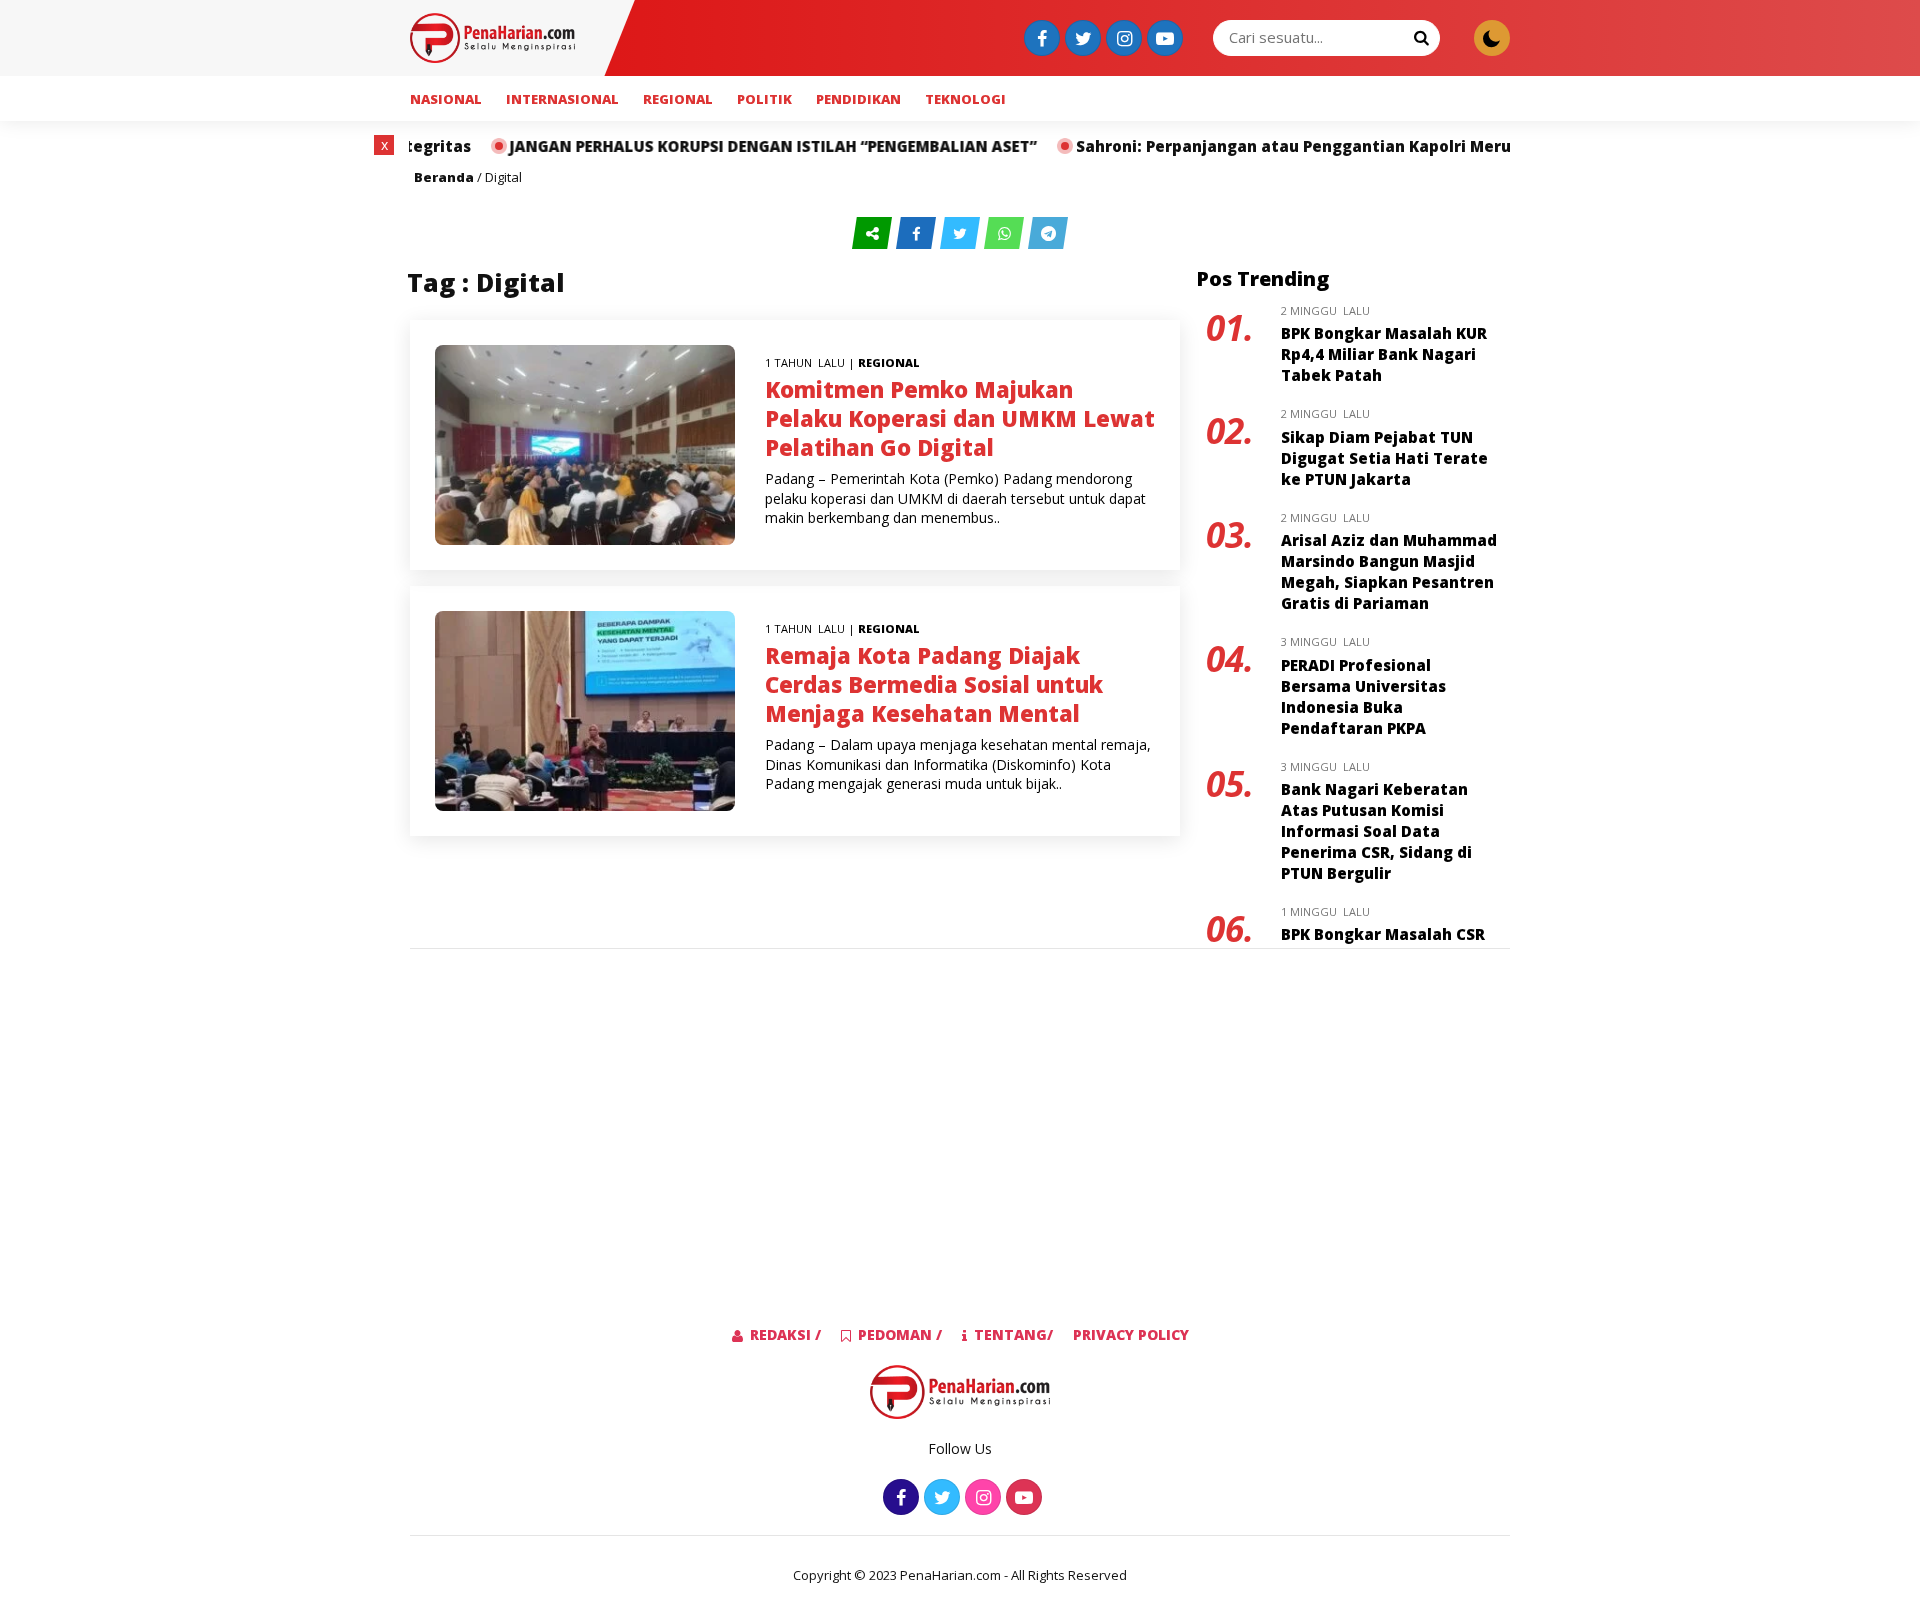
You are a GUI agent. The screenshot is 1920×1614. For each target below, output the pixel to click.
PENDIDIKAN (858, 99)
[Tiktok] (1162, 39)
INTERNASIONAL (562, 99)
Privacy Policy (1131, 1334)
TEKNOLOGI (965, 99)
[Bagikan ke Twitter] (962, 233)
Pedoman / (900, 1334)
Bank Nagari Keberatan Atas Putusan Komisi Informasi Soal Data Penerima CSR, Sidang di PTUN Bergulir (1376, 831)
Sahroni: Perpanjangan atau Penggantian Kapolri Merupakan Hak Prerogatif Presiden (1335, 146)
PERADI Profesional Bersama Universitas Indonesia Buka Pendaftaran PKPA (1363, 696)
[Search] (1421, 37)
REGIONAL (678, 99)
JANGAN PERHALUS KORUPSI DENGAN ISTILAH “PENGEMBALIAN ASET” (692, 146)
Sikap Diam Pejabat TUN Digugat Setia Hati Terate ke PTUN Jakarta (1384, 458)
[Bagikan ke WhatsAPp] (1006, 233)
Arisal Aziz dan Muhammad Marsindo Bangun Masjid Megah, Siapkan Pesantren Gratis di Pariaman (1389, 571)
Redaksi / (785, 1334)
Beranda (444, 177)
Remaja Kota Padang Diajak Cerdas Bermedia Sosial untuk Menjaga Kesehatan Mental (934, 683)
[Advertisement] (294, 435)
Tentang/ (1013, 1334)
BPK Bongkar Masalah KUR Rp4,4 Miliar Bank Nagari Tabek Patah (1384, 354)
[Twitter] (1080, 39)
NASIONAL (446, 99)
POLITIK (764, 99)
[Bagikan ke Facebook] (918, 233)
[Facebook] (1039, 39)
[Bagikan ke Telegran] (1048, 233)
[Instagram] (1121, 39)
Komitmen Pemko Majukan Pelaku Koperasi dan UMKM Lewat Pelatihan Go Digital (960, 417)
